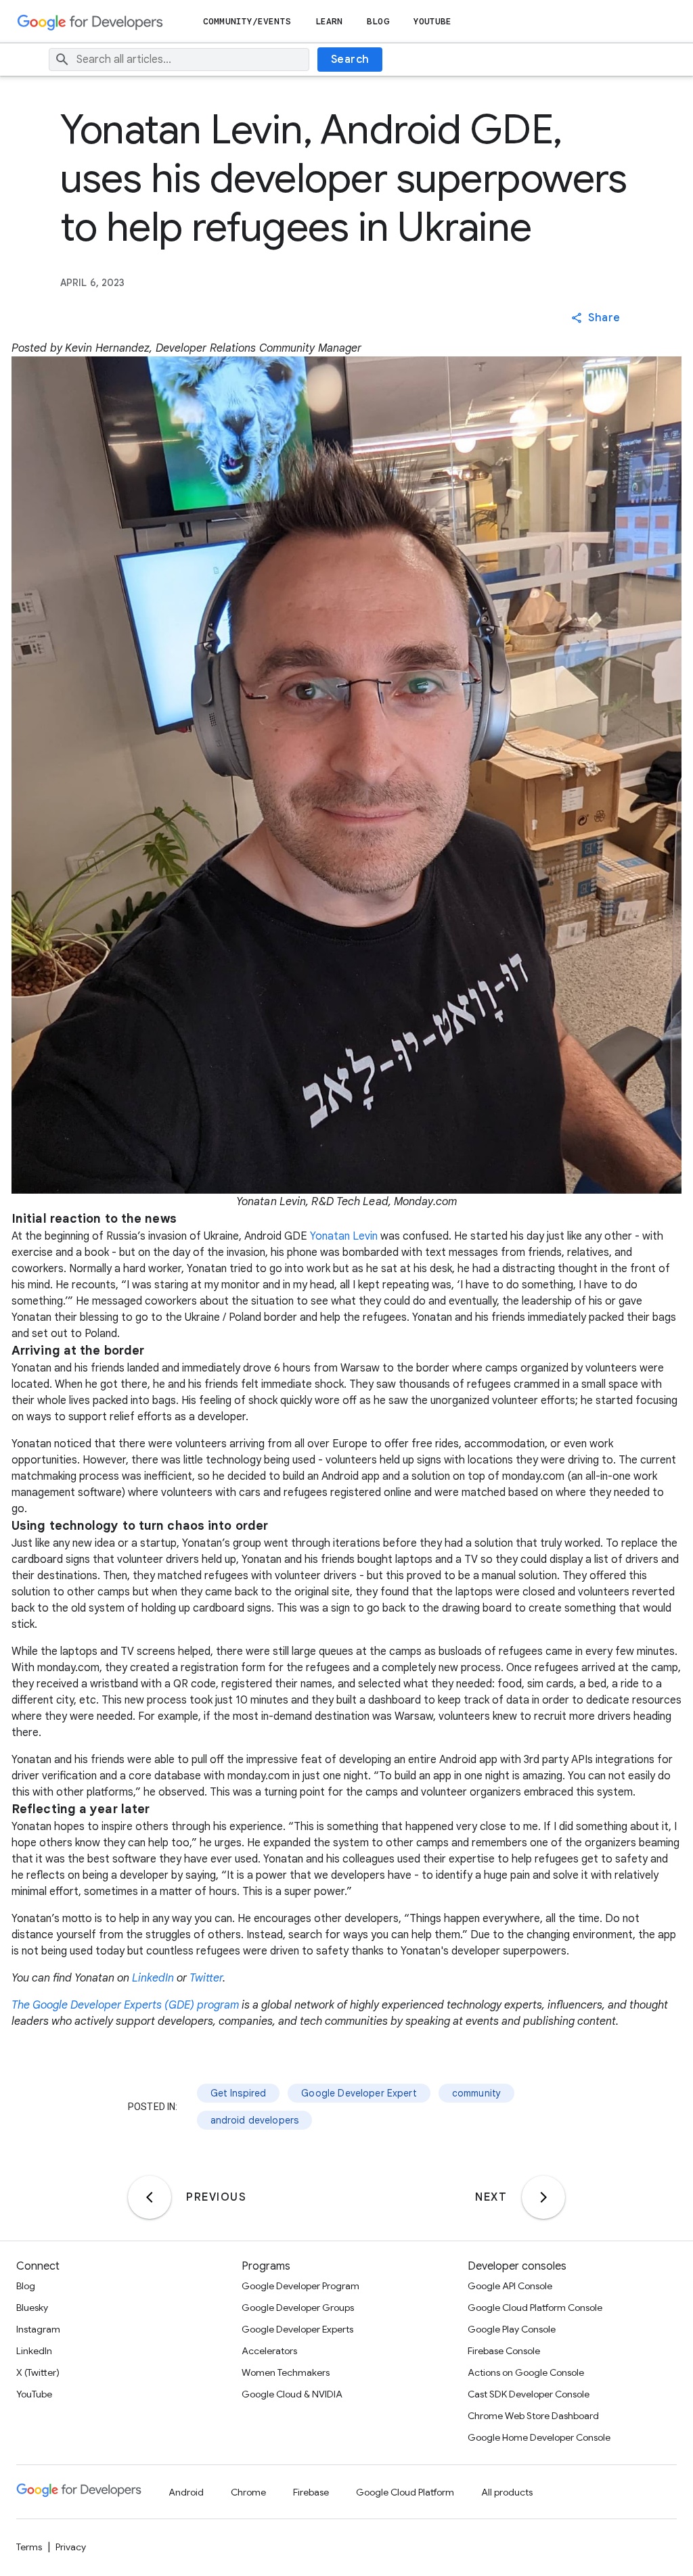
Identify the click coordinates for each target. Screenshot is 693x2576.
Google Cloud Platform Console (535, 2308)
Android (186, 2492)
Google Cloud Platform (405, 2492)
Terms (29, 2547)
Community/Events (247, 21)
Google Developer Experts (297, 2329)
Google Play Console (512, 2329)
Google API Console (510, 2286)
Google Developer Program (300, 2286)
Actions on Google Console (526, 2372)
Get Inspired (239, 2093)
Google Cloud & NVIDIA (292, 2394)
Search (350, 60)
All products (507, 2492)
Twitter (206, 1978)
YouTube (433, 21)
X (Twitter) (38, 2372)
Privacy (71, 2547)
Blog (378, 21)
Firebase (311, 2492)
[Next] (543, 2197)
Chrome (248, 2492)
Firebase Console (504, 2351)
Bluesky (32, 2308)
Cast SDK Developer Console (529, 2394)
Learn (329, 21)
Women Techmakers (286, 2372)
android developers (255, 2120)
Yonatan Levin (344, 1236)
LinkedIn (153, 1978)
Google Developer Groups (298, 2308)
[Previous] (150, 2197)
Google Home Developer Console (539, 2437)
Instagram (38, 2329)
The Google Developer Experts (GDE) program (125, 2005)
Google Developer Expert (359, 2093)
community (476, 2093)
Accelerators (269, 2351)
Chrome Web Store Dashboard (533, 2416)
